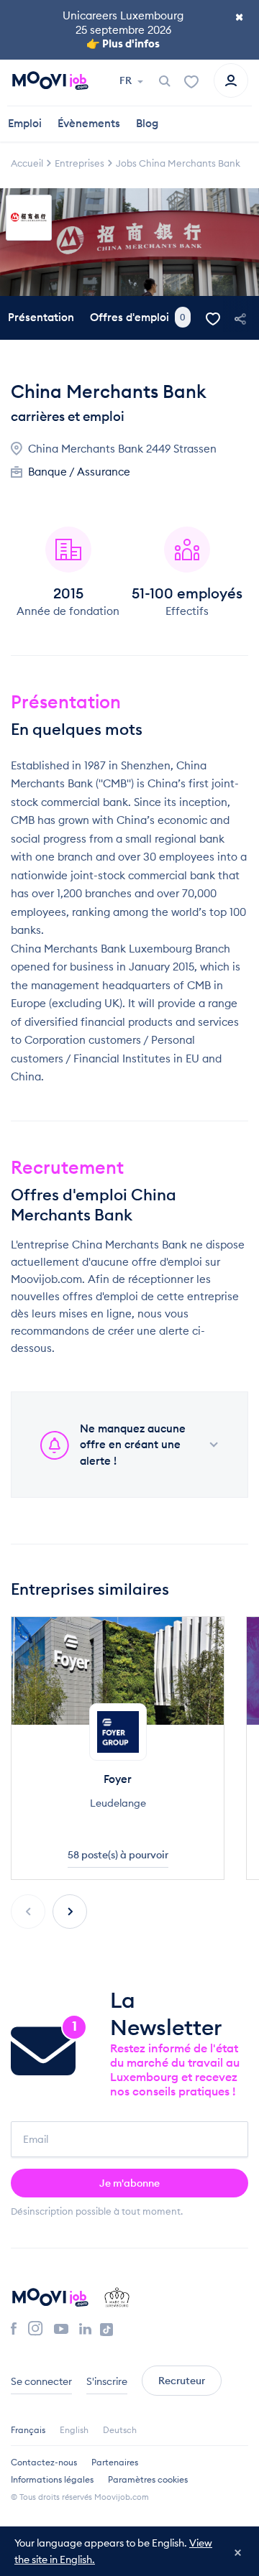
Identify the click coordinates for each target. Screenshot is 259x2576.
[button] (70, 1912)
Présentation (41, 317)
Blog (147, 123)
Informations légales (52, 2479)
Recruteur (182, 2381)
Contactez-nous (44, 2462)
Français (28, 2430)
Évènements (89, 123)
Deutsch (120, 2430)
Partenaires (115, 2462)
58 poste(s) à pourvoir (118, 1855)
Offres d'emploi (138, 317)
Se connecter (41, 2381)
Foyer (118, 1779)
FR (127, 80)
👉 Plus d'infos (123, 43)
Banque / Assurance (79, 472)
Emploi (25, 123)
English (74, 2430)
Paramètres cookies (148, 2479)
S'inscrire (107, 2381)
